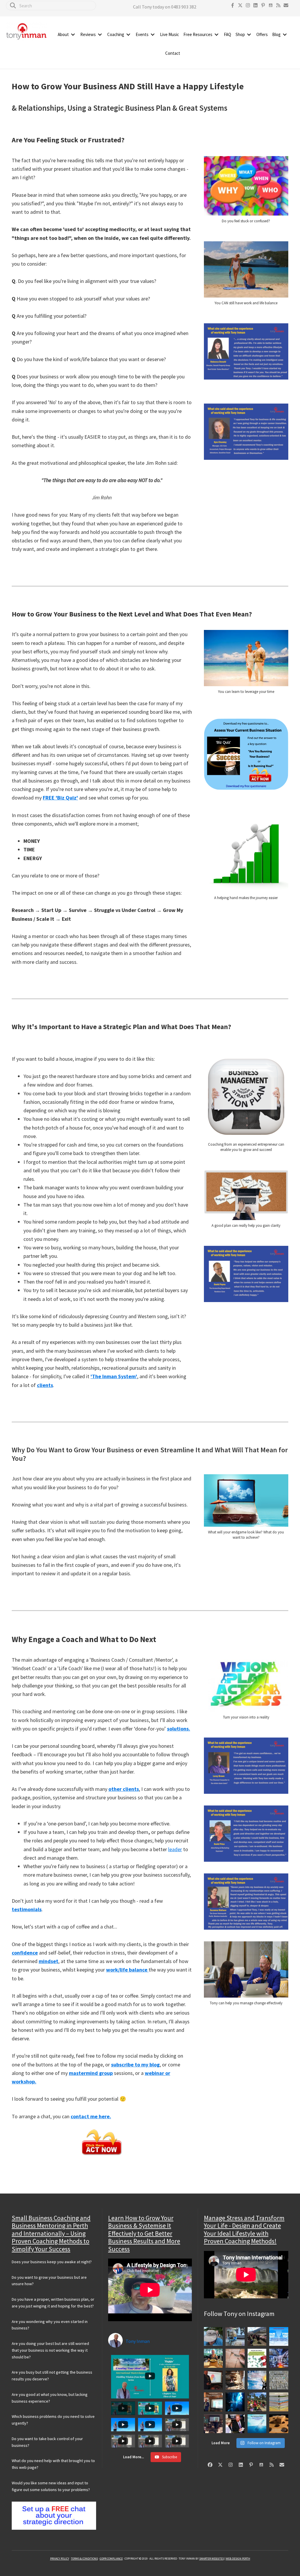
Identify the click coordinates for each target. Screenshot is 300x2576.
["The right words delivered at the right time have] (213, 2402)
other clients (124, 1789)
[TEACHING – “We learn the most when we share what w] (213, 2424)
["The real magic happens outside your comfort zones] (235, 2380)
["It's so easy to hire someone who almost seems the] (279, 2424)
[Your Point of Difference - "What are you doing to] (257, 2402)
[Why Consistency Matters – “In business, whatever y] (235, 2358)
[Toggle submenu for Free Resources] (217, 35)
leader (175, 1849)
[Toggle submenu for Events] (153, 35)
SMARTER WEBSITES (212, 2559)
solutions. (179, 1729)
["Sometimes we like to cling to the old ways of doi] (257, 2424)
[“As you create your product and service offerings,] (235, 2424)
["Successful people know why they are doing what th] (279, 2380)
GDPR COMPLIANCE (111, 2559)
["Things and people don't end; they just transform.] (213, 2337)
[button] (233, 5)
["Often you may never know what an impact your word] (279, 2337)
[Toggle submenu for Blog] (285, 35)
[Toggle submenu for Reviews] (100, 35)
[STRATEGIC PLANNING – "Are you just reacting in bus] (279, 2358)
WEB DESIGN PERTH (238, 2559)
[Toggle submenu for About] (73, 35)
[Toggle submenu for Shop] (249, 35)
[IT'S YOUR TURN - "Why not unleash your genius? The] (257, 2380)
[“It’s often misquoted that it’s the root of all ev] (257, 2358)
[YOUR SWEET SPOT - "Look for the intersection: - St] (213, 2380)
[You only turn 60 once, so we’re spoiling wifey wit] (213, 2358)
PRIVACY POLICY (60, 2559)
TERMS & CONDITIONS (84, 2559)
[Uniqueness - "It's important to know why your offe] (257, 2337)
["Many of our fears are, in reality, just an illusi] (235, 2402)
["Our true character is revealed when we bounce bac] (235, 2337)
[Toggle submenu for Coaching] (128, 35)
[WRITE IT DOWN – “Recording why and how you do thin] (279, 2402)
